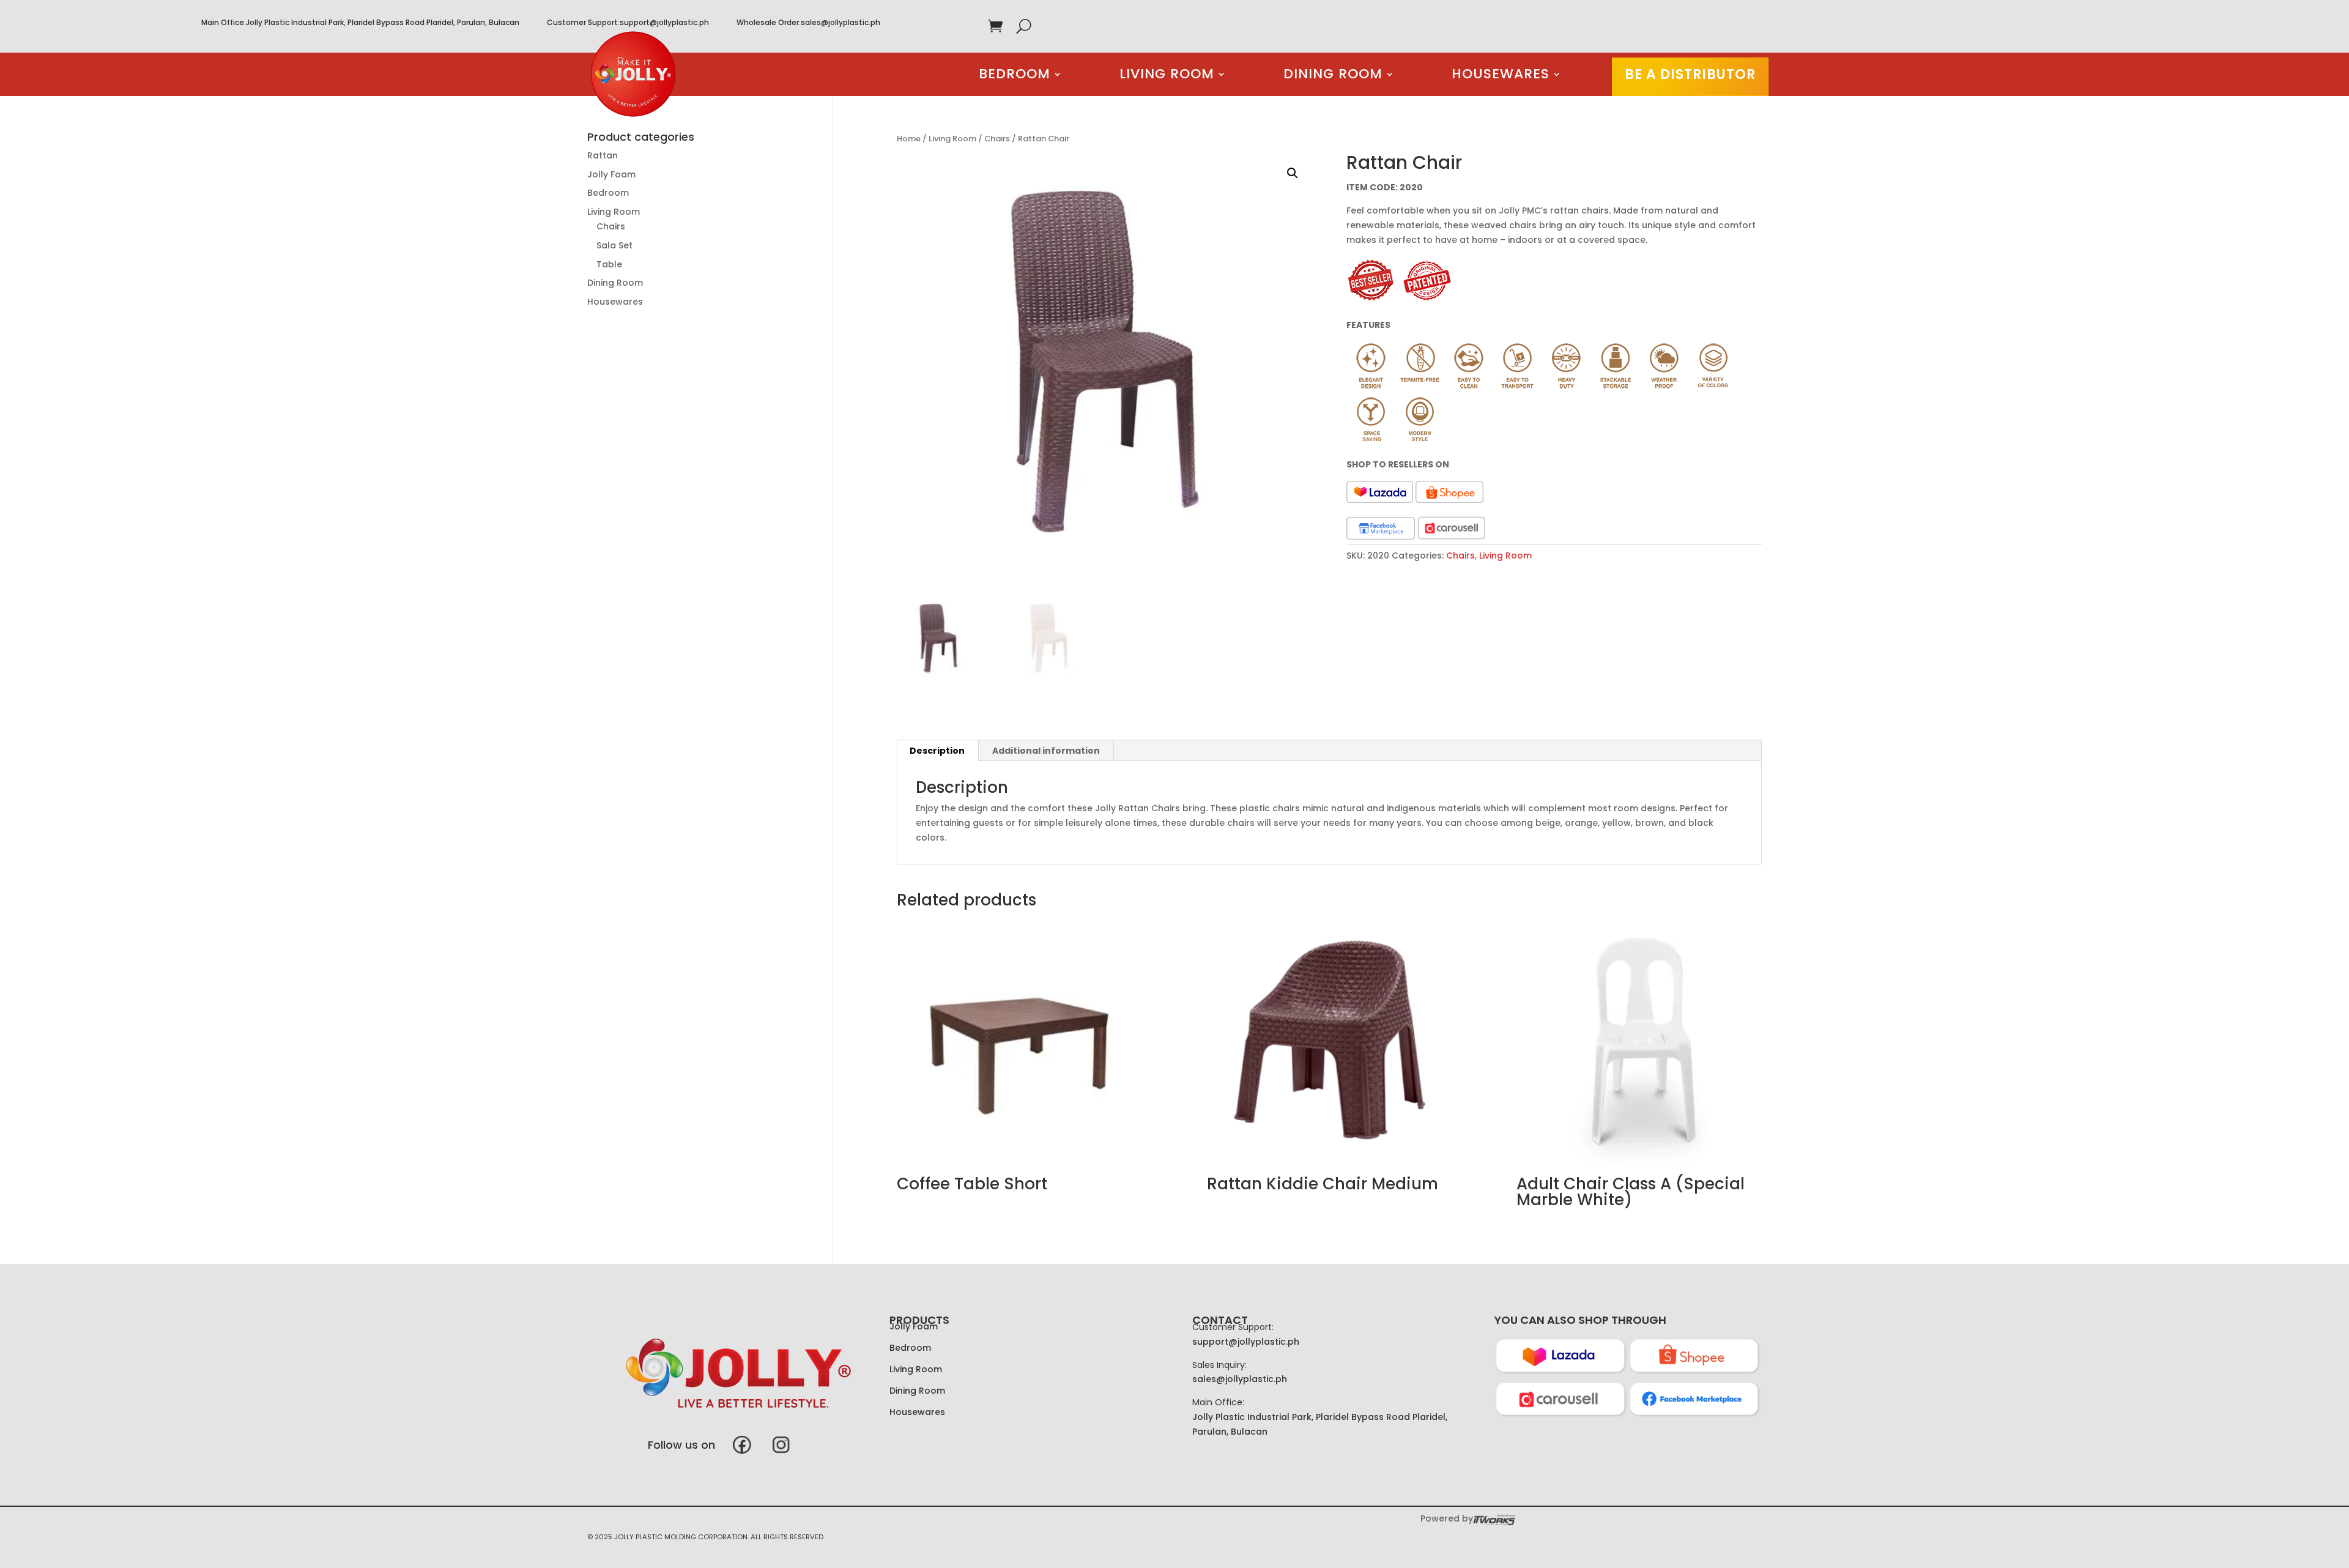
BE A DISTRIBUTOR (1690, 74)
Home (909, 139)
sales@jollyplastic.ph (841, 22)
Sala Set (614, 245)
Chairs (997, 139)
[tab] (937, 751)
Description (937, 751)
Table (609, 264)
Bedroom (1015, 76)
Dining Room (1333, 76)
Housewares (1501, 76)
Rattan (603, 155)
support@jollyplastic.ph (664, 22)
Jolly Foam (611, 174)
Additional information (1046, 751)
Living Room (1167, 76)
